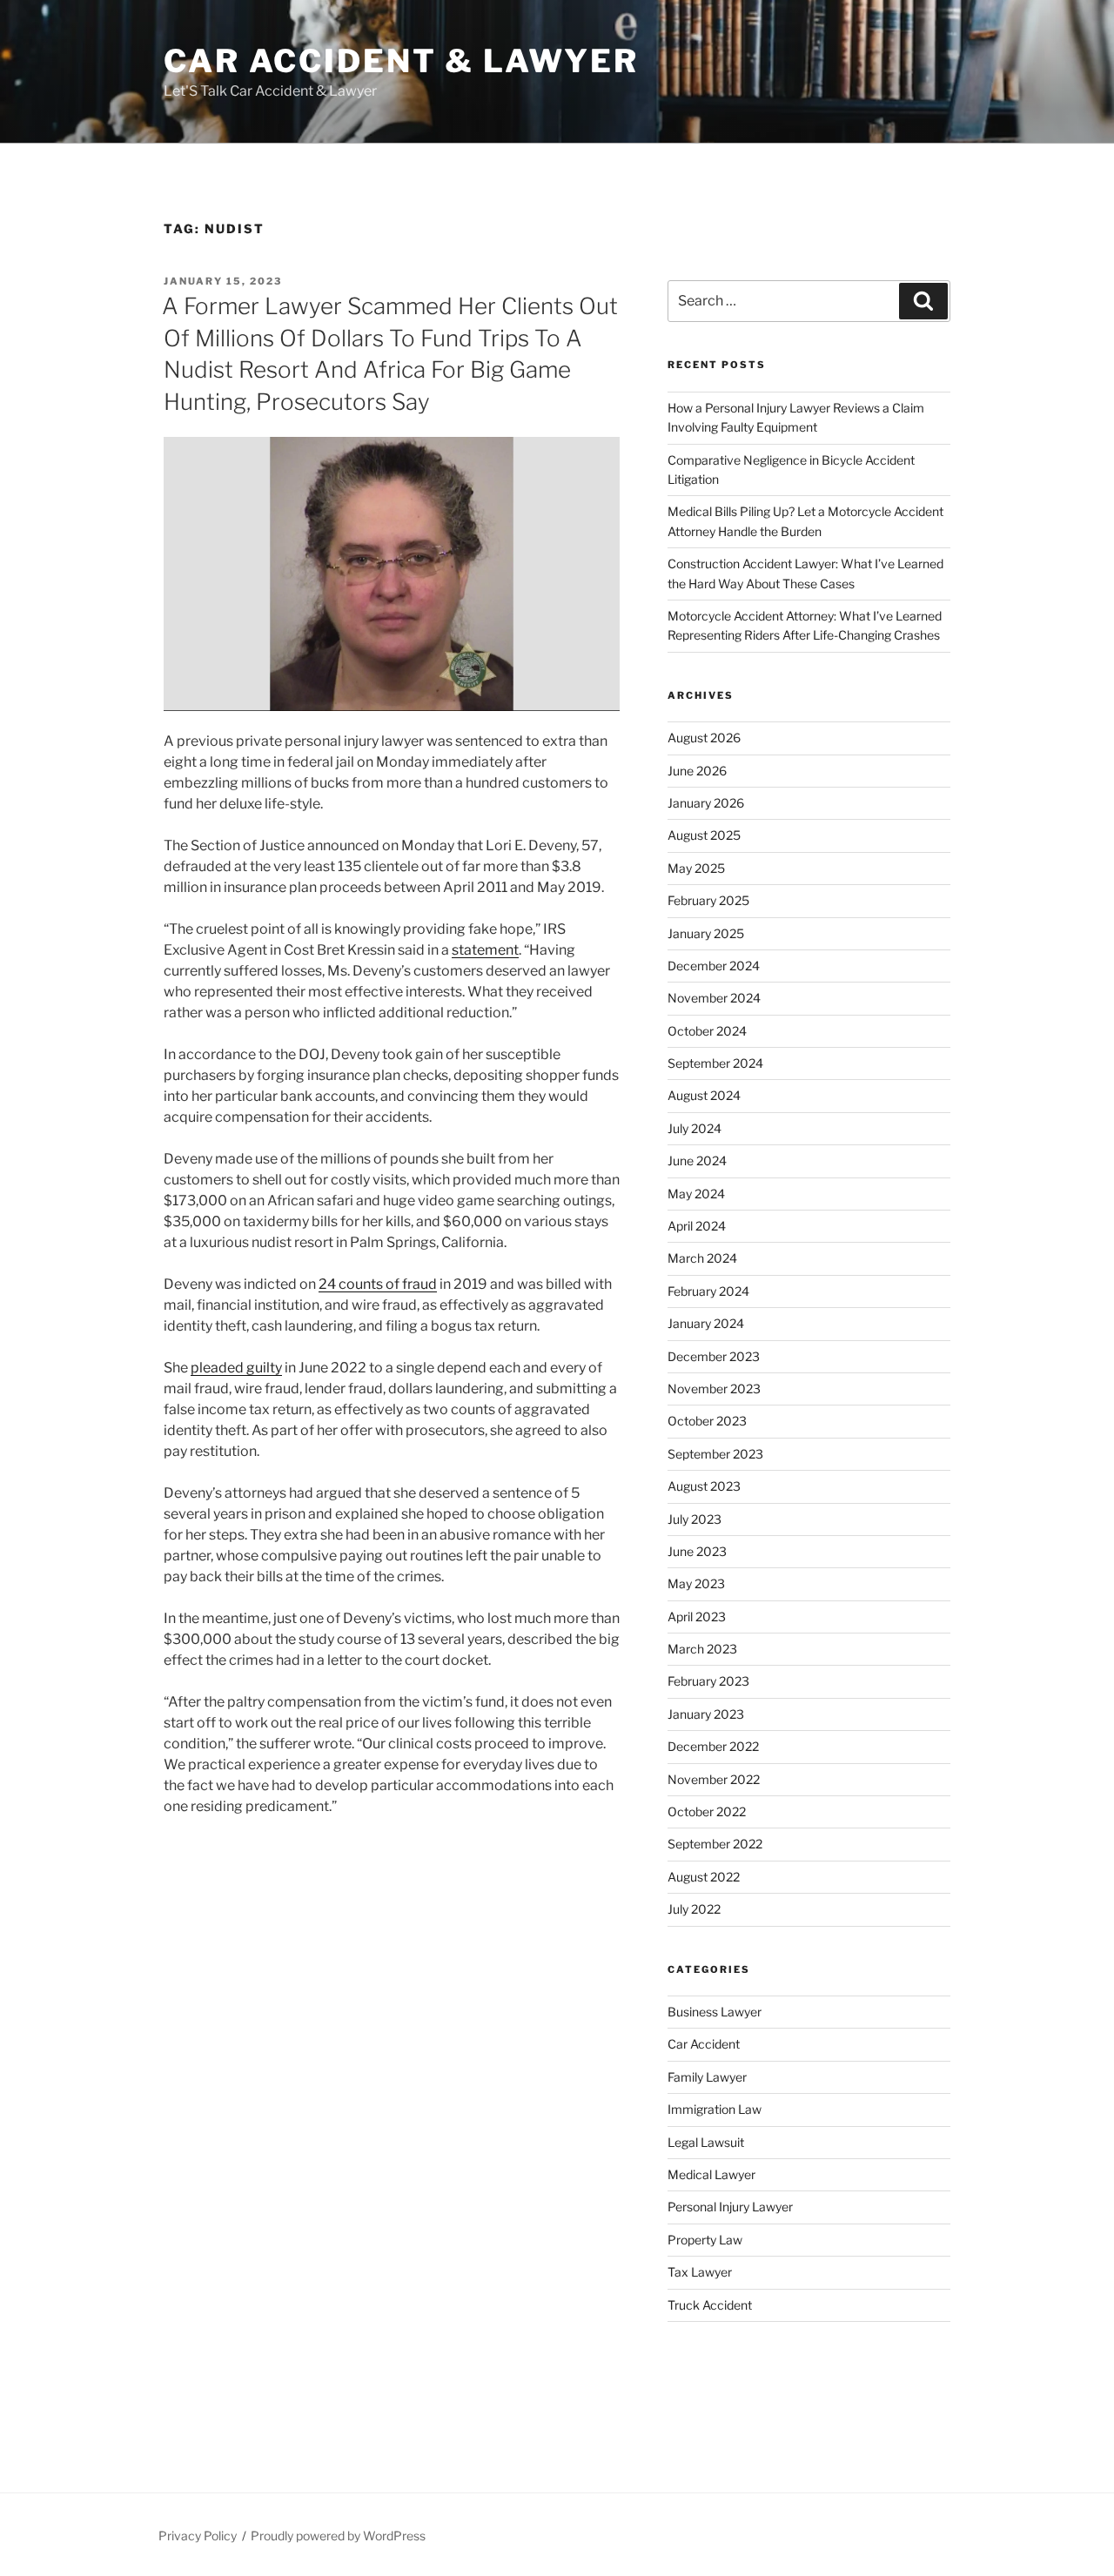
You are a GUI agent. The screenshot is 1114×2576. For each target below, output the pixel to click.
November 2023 (714, 1389)
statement (485, 950)
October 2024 (707, 1031)
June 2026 (697, 771)
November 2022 (714, 1779)
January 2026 (706, 803)
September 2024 (715, 1063)
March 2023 (702, 1649)
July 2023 (695, 1519)
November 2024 (714, 998)
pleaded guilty (236, 1368)
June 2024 (697, 1161)
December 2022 (713, 1746)
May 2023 (696, 1583)
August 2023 (704, 1486)
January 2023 (706, 1714)
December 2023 (714, 1356)
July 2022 (694, 1909)
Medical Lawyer (711, 2174)
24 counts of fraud (378, 1284)
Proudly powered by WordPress (338, 2536)
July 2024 (695, 1128)
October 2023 (707, 1421)
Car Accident (704, 2044)
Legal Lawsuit (706, 2142)
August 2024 (704, 1095)
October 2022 (707, 1811)
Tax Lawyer (700, 2272)
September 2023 (715, 1454)
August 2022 (704, 1877)
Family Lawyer (707, 2077)
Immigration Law (715, 2109)
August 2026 (704, 738)
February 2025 (708, 900)
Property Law (705, 2240)
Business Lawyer (715, 2012)
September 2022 (715, 1844)
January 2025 (706, 933)
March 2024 (702, 1258)
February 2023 (708, 1681)
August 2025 (704, 835)
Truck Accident (710, 2305)
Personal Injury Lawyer (730, 2207)
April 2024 (697, 1226)
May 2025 (696, 868)
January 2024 (706, 1323)
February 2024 (708, 1291)
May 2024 (696, 1194)
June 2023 (697, 1551)
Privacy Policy (198, 2536)
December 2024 (714, 966)
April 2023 (697, 1617)
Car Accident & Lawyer (401, 61)
